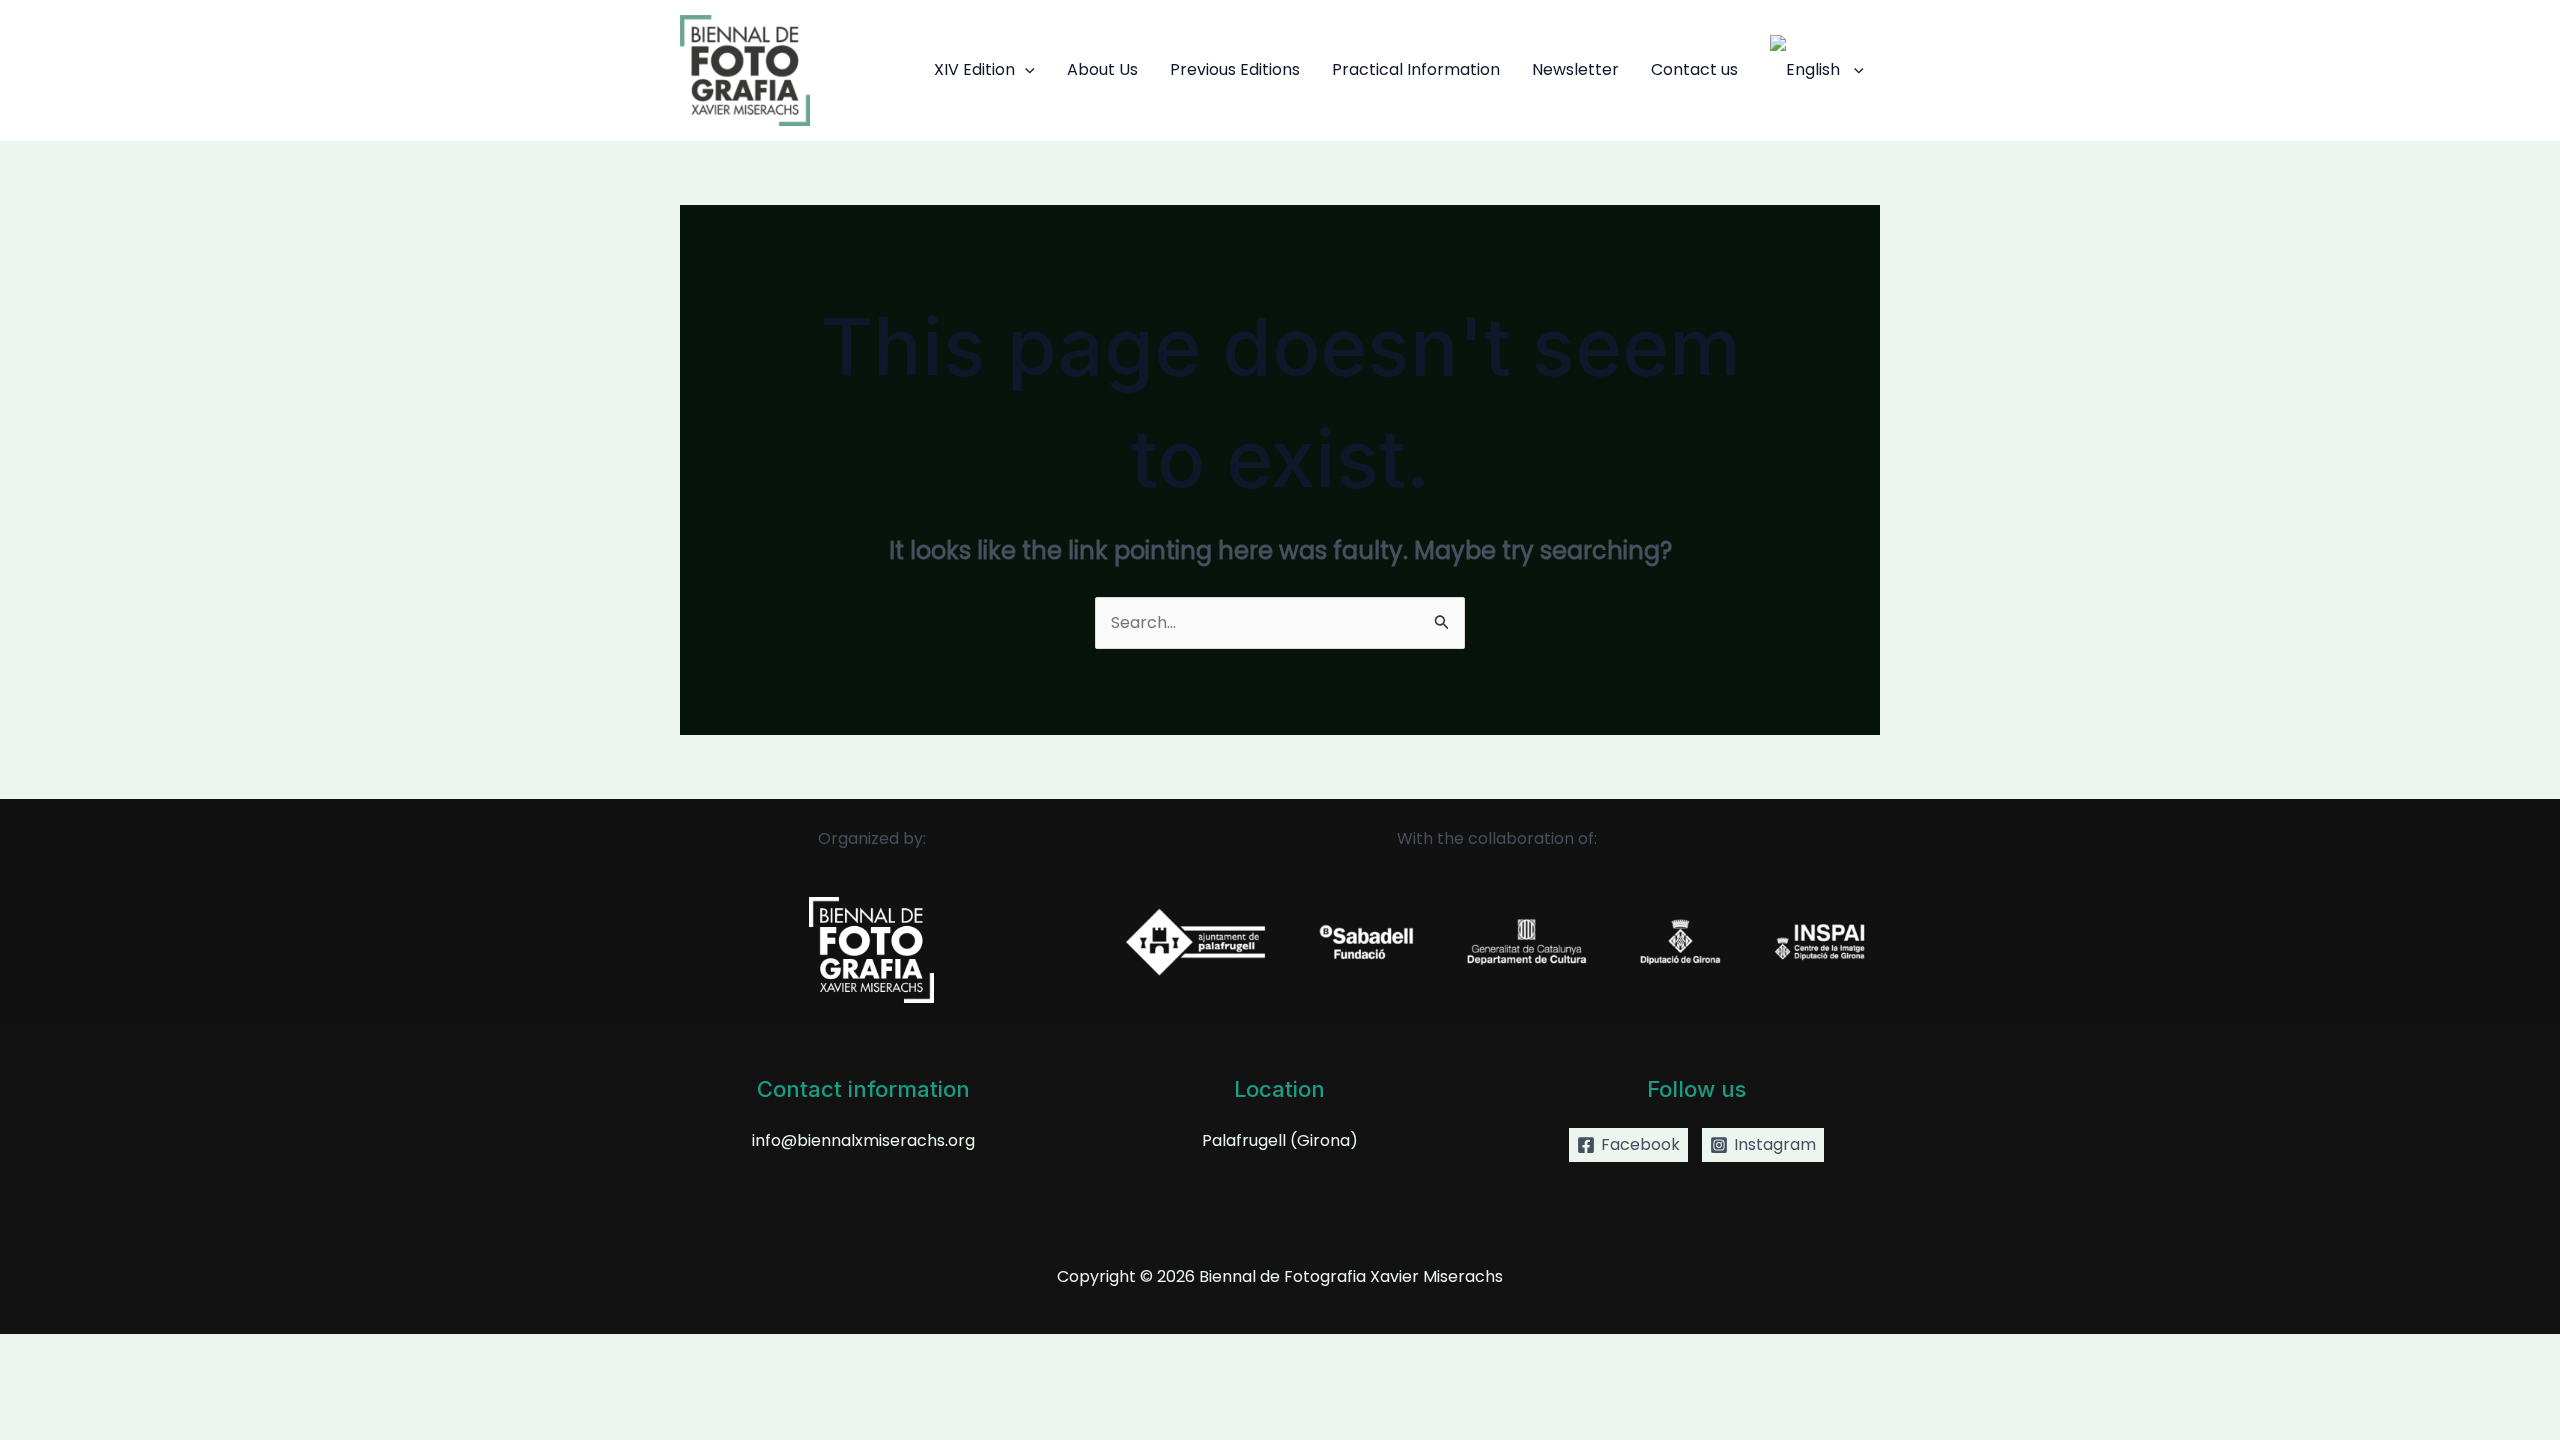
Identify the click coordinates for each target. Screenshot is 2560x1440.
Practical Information (1416, 69)
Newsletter (1575, 69)
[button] (1025, 69)
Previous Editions (1235, 69)
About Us (1102, 69)
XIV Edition (974, 69)
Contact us (1694, 69)
